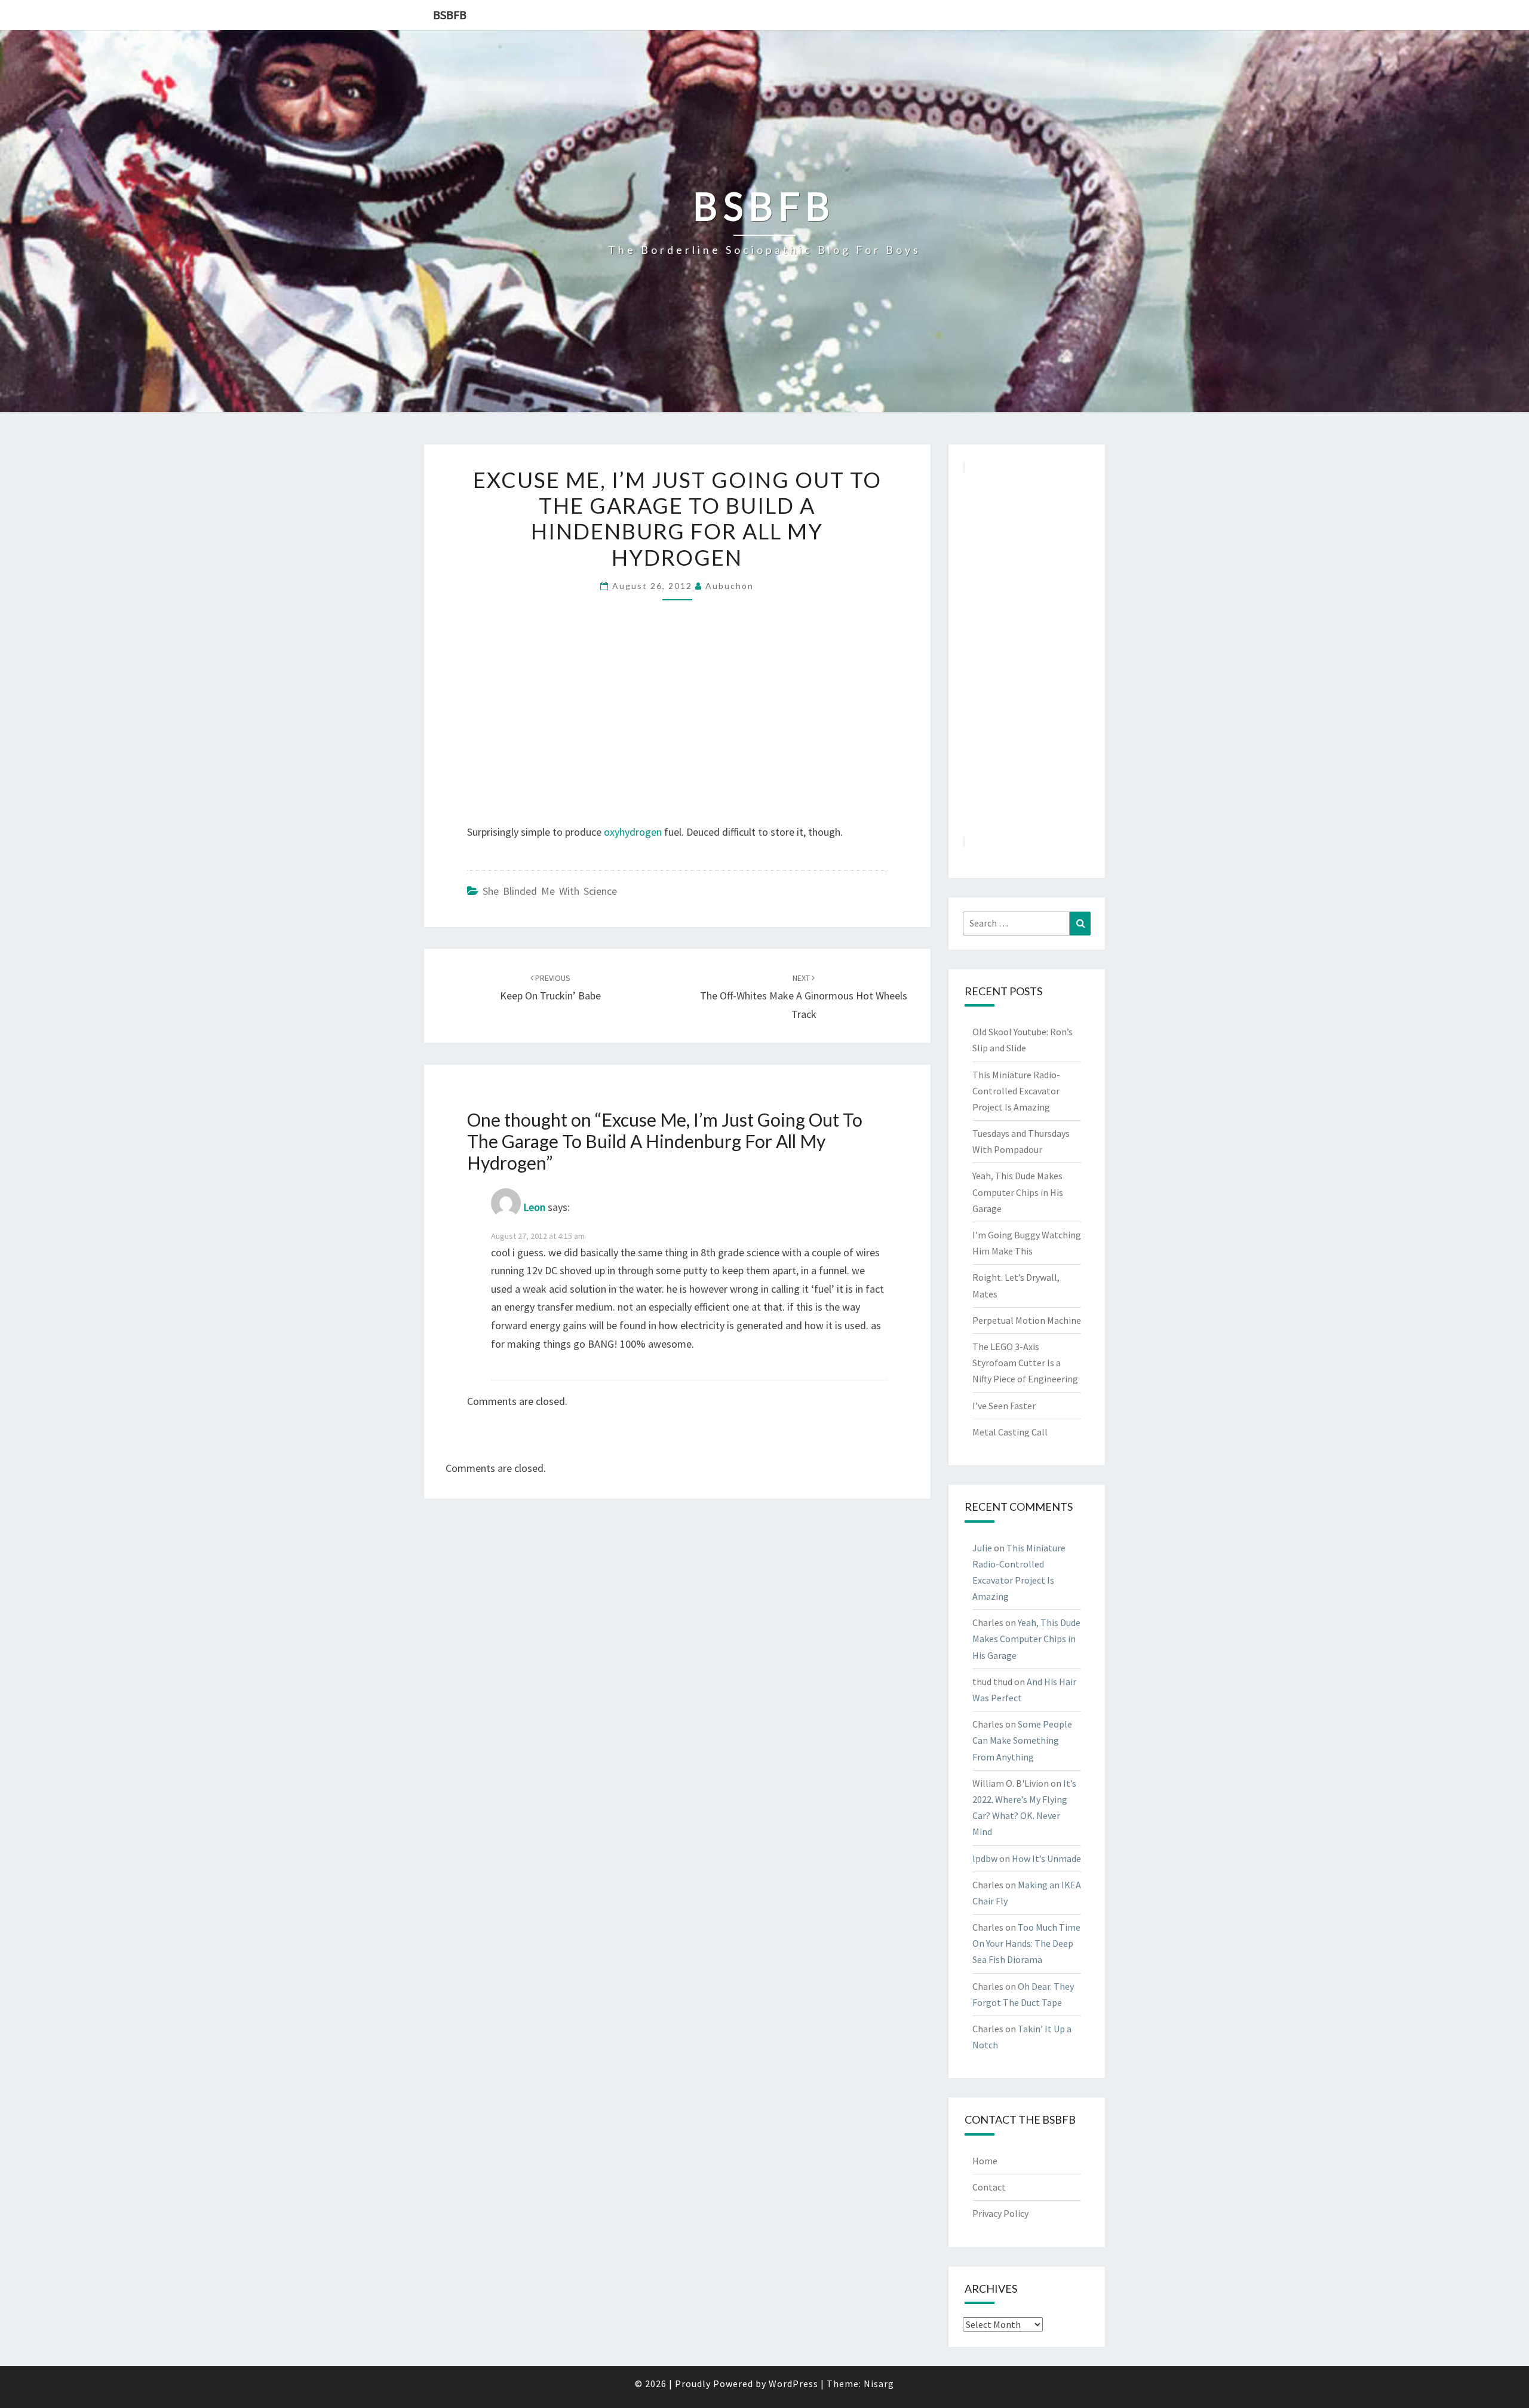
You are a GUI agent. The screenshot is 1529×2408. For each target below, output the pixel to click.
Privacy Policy (1000, 2213)
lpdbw (985, 1858)
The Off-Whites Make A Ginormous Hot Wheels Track (804, 996)
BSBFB (450, 15)
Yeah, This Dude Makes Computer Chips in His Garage (1018, 1192)
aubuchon (730, 586)
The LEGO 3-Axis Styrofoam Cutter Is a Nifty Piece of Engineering (1025, 1363)
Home (985, 2161)
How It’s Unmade (1046, 1858)
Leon (534, 1207)
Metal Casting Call (1010, 1432)
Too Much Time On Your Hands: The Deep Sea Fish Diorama (1026, 1943)
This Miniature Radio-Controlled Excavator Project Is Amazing (1016, 1091)
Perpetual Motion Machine (1027, 1320)
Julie (982, 1548)
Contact (989, 2187)
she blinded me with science (550, 891)
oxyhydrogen (633, 832)
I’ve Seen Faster (1004, 1406)
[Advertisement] (1027, 654)
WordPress (793, 2384)
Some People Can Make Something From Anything (1022, 1740)
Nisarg (879, 2384)
